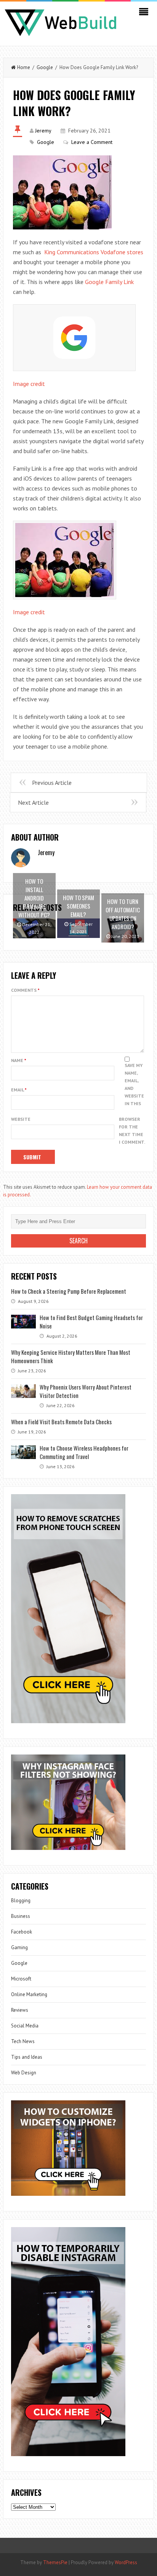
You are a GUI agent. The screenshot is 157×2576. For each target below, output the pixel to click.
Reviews (20, 2010)
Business (21, 1916)
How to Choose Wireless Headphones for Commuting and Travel (84, 1452)
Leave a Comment (92, 142)
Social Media (25, 2026)
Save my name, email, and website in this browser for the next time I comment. (132, 1104)
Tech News (23, 2041)
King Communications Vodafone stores (94, 252)
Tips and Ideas (27, 2057)
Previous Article (52, 783)
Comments (25, 990)
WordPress (126, 2562)
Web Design (24, 2073)
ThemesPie (55, 2562)
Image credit (29, 384)
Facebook (22, 1932)
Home (24, 67)
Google (45, 67)
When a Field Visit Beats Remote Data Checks (61, 1422)
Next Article (33, 802)
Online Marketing (29, 1994)
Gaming (19, 1947)
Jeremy (43, 131)
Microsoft (21, 1979)
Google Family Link (109, 282)
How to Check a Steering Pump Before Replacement (69, 1291)
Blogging (21, 1901)
